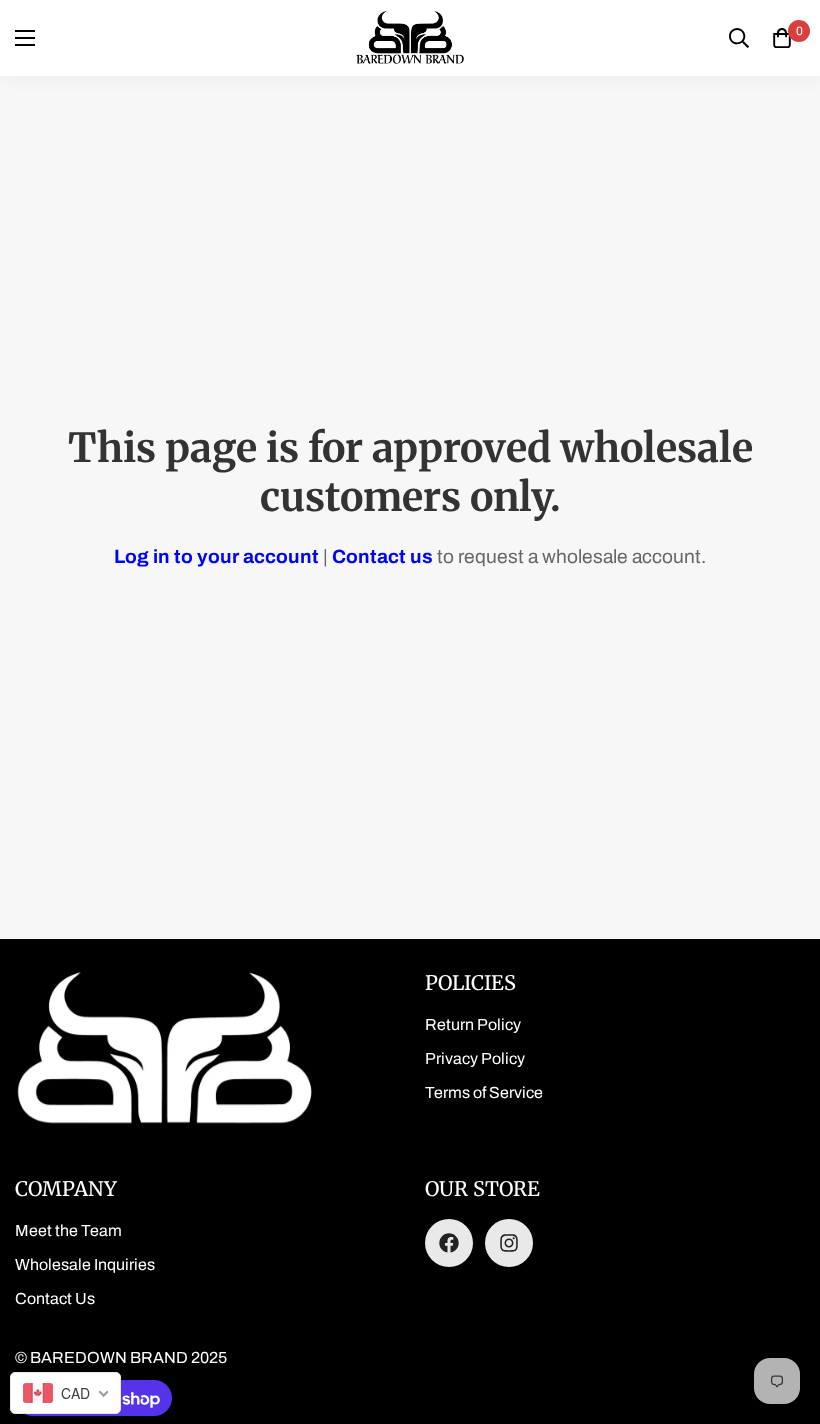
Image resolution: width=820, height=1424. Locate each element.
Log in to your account (216, 556)
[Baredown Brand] (410, 38)
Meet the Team (68, 1230)
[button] (782, 38)
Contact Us (55, 1298)
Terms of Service (484, 1092)
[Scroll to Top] (781, 1315)
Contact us (382, 556)
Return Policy (473, 1024)
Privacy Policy (475, 1058)
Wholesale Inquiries (85, 1264)
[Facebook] (449, 1243)
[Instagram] (509, 1243)
